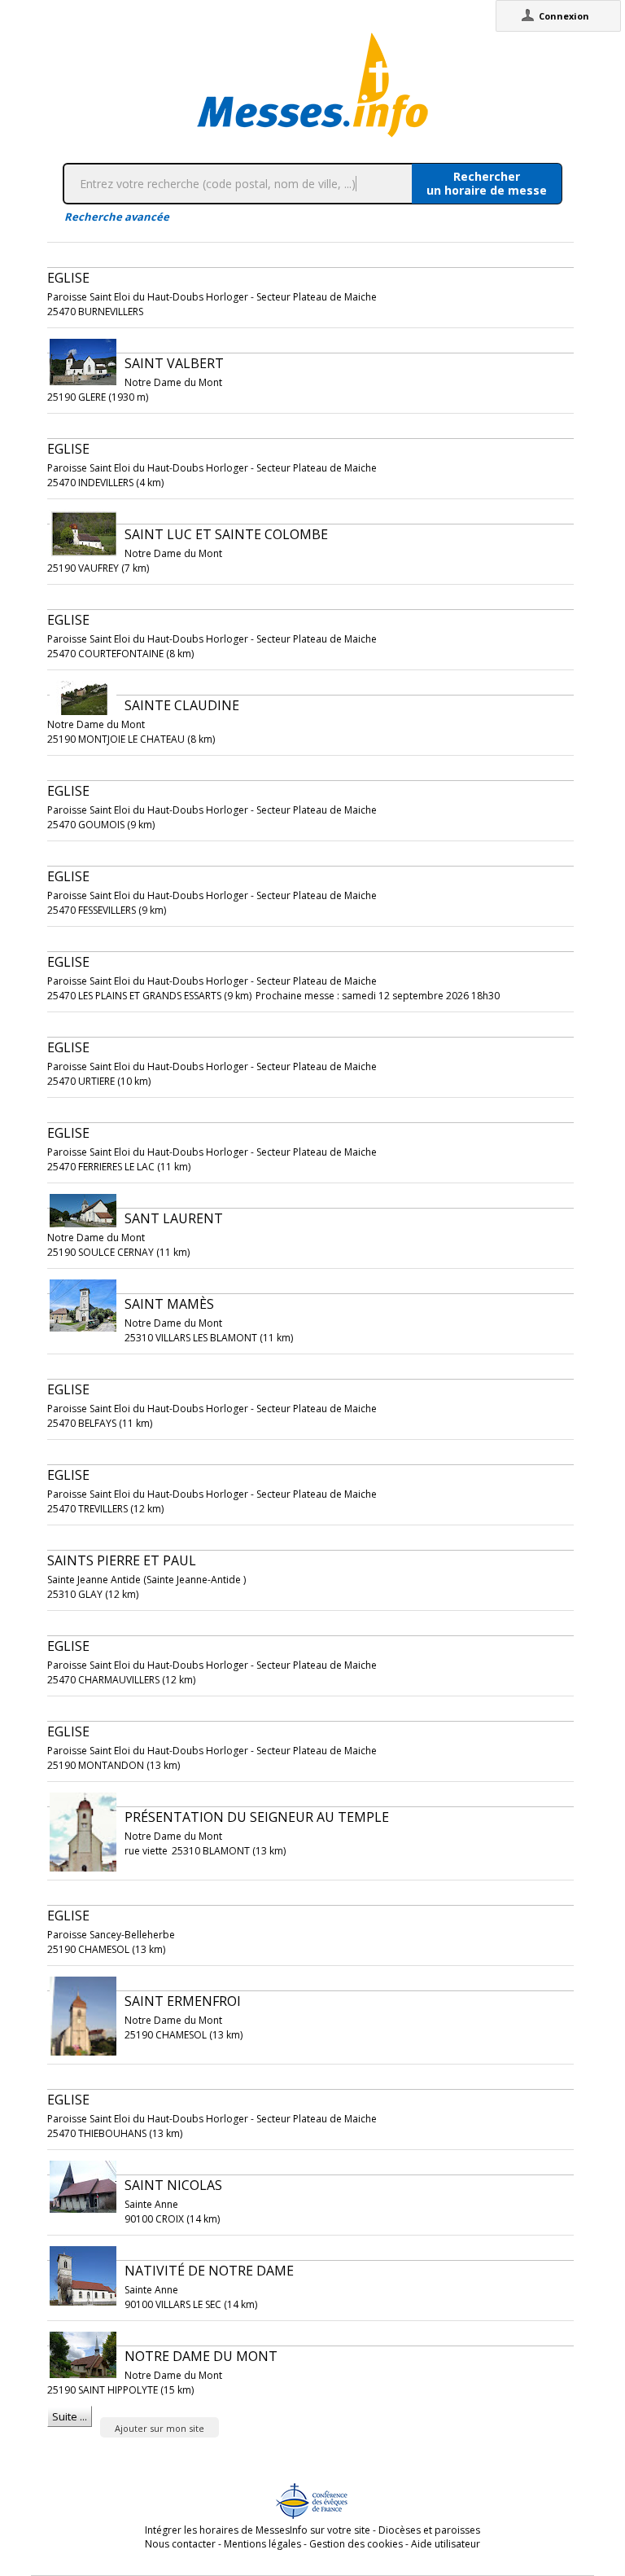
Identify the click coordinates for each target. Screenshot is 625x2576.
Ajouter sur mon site (160, 2428)
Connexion (564, 16)
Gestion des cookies (356, 2544)
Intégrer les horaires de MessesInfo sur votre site (258, 2530)
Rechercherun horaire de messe (487, 183)
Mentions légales (262, 2544)
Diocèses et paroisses (429, 2530)
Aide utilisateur (446, 2544)
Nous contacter (180, 2544)
